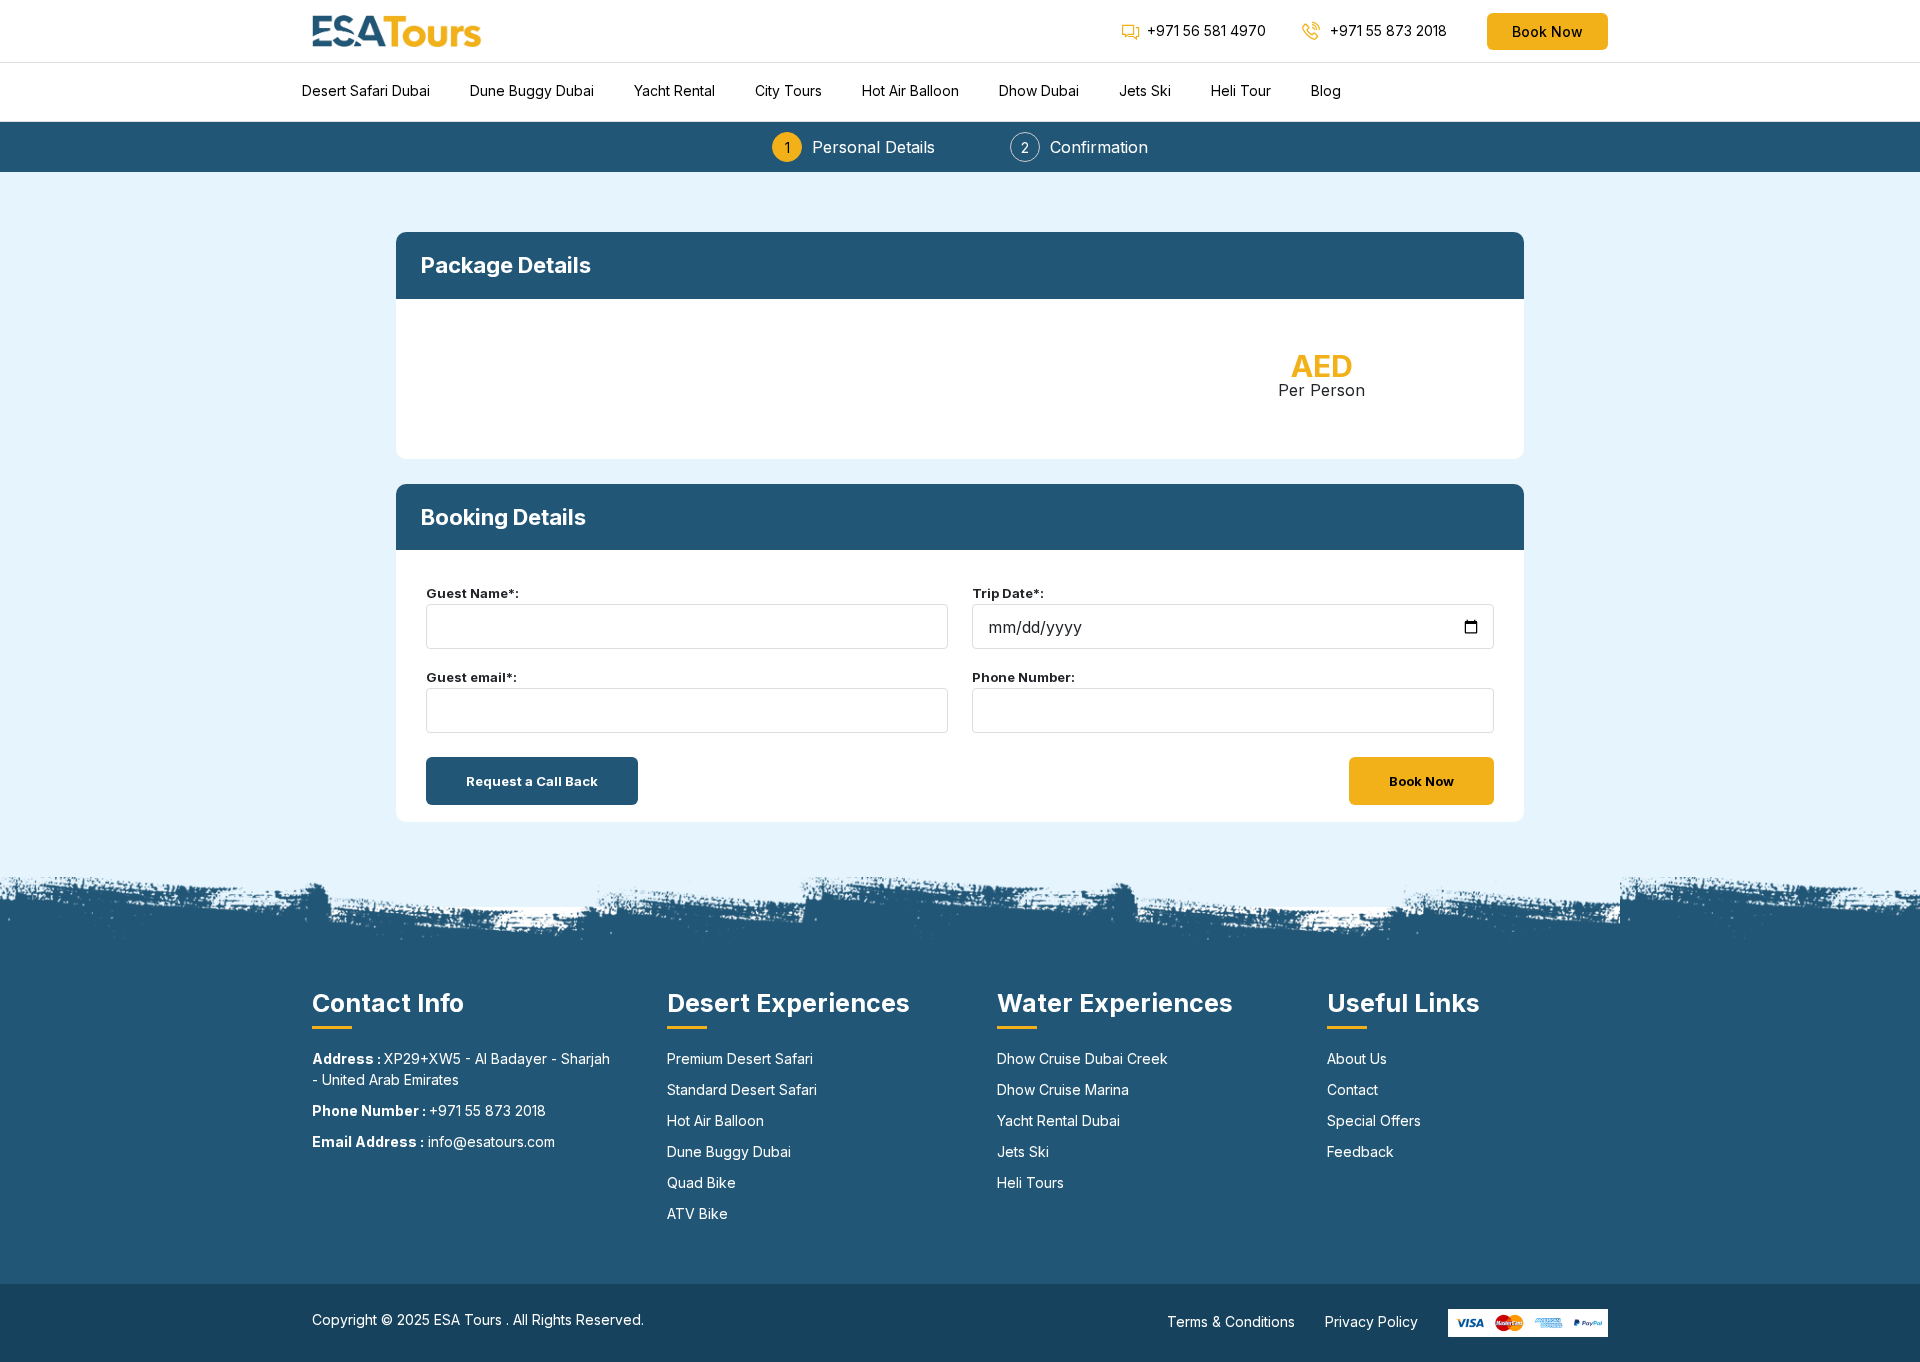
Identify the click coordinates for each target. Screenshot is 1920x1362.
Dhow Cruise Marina (1063, 1089)
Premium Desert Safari (740, 1058)
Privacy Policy (1371, 1321)
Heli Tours (1030, 1182)
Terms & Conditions (1231, 1321)
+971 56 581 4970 (1206, 30)
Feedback (1360, 1151)
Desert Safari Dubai (366, 90)
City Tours (788, 90)
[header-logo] (397, 30)
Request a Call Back (532, 781)
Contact (1352, 1089)
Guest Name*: (472, 593)
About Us (1357, 1058)
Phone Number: (1023, 677)
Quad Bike (701, 1182)
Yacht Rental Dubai (1058, 1120)
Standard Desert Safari (742, 1089)
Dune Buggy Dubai (532, 90)
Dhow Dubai (1039, 90)
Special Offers (1374, 1120)
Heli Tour (1241, 90)
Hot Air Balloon (910, 90)
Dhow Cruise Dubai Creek (1082, 1058)
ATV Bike (697, 1213)
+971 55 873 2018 (1386, 30)
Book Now (1547, 31)
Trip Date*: (1008, 593)
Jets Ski (1145, 90)
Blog (1326, 90)
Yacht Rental (674, 90)
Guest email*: (471, 677)
